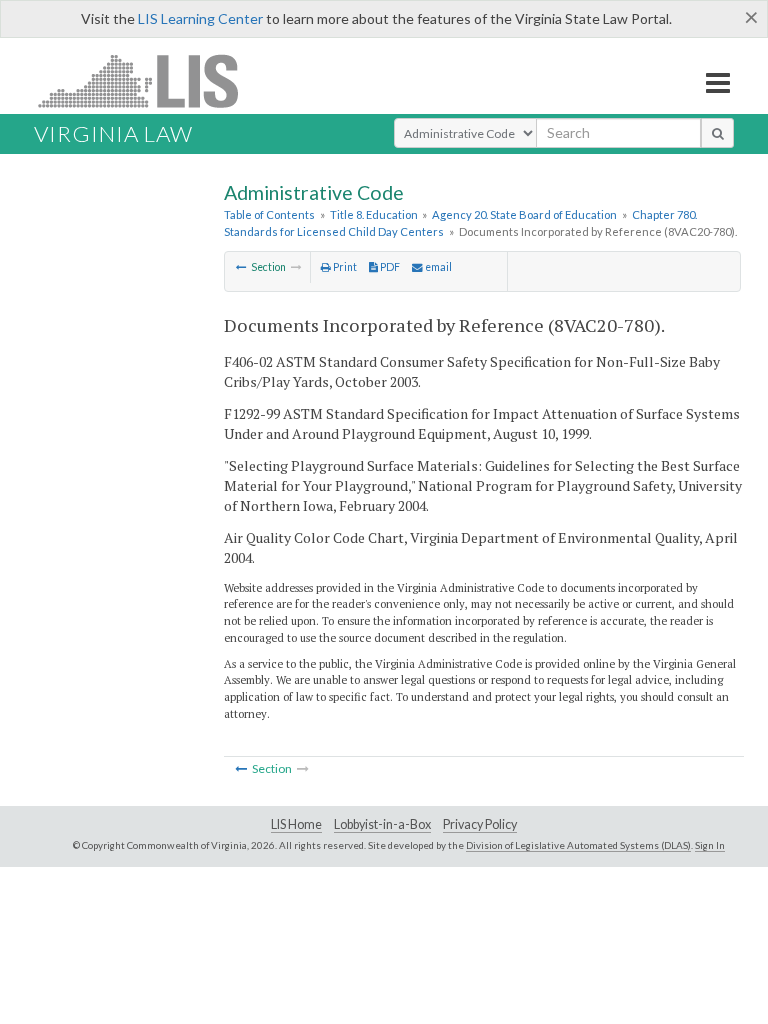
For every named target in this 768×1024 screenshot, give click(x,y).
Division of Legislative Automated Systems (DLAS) (578, 845)
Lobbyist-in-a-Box (382, 824)
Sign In (710, 845)
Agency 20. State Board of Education (524, 214)
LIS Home (296, 824)
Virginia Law (113, 133)
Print (344, 267)
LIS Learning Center (200, 18)
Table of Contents (269, 214)
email (437, 267)
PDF (389, 267)
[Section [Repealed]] (241, 267)
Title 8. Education (374, 214)
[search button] (717, 133)
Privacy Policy (480, 824)
